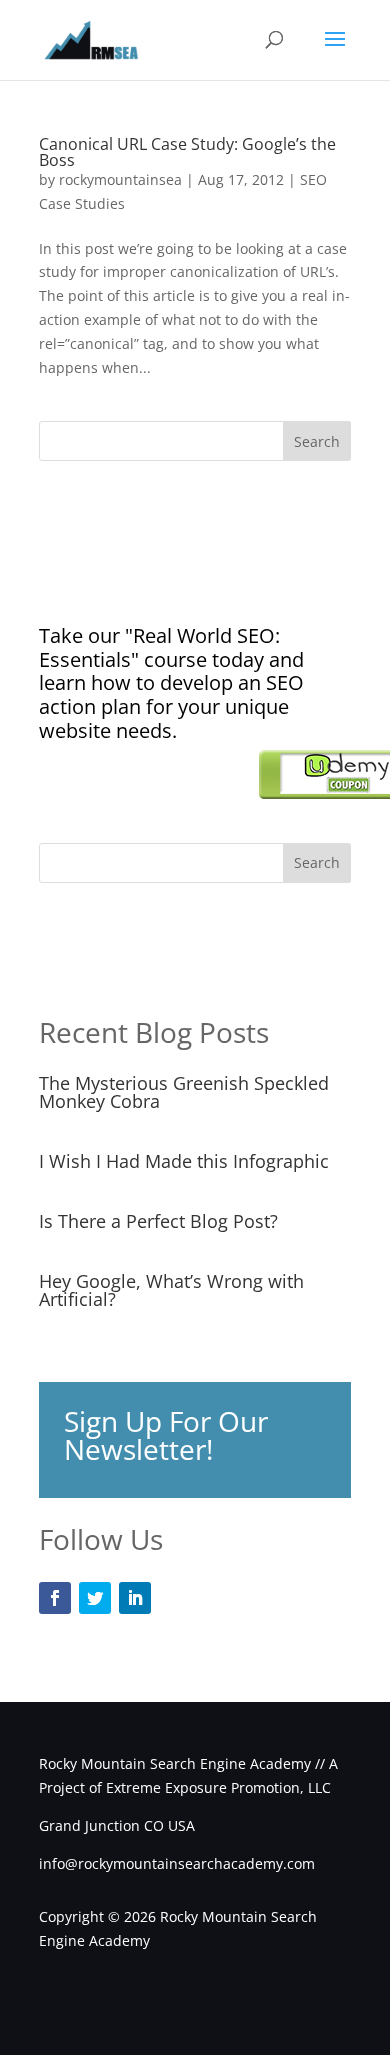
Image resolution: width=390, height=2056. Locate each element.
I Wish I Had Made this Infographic (184, 1161)
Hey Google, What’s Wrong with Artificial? (171, 1290)
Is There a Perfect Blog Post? (158, 1221)
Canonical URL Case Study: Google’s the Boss (187, 152)
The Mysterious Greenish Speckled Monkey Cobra (184, 1092)
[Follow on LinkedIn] (135, 1598)
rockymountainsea (120, 179)
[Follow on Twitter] (95, 1598)
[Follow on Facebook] (55, 1598)
